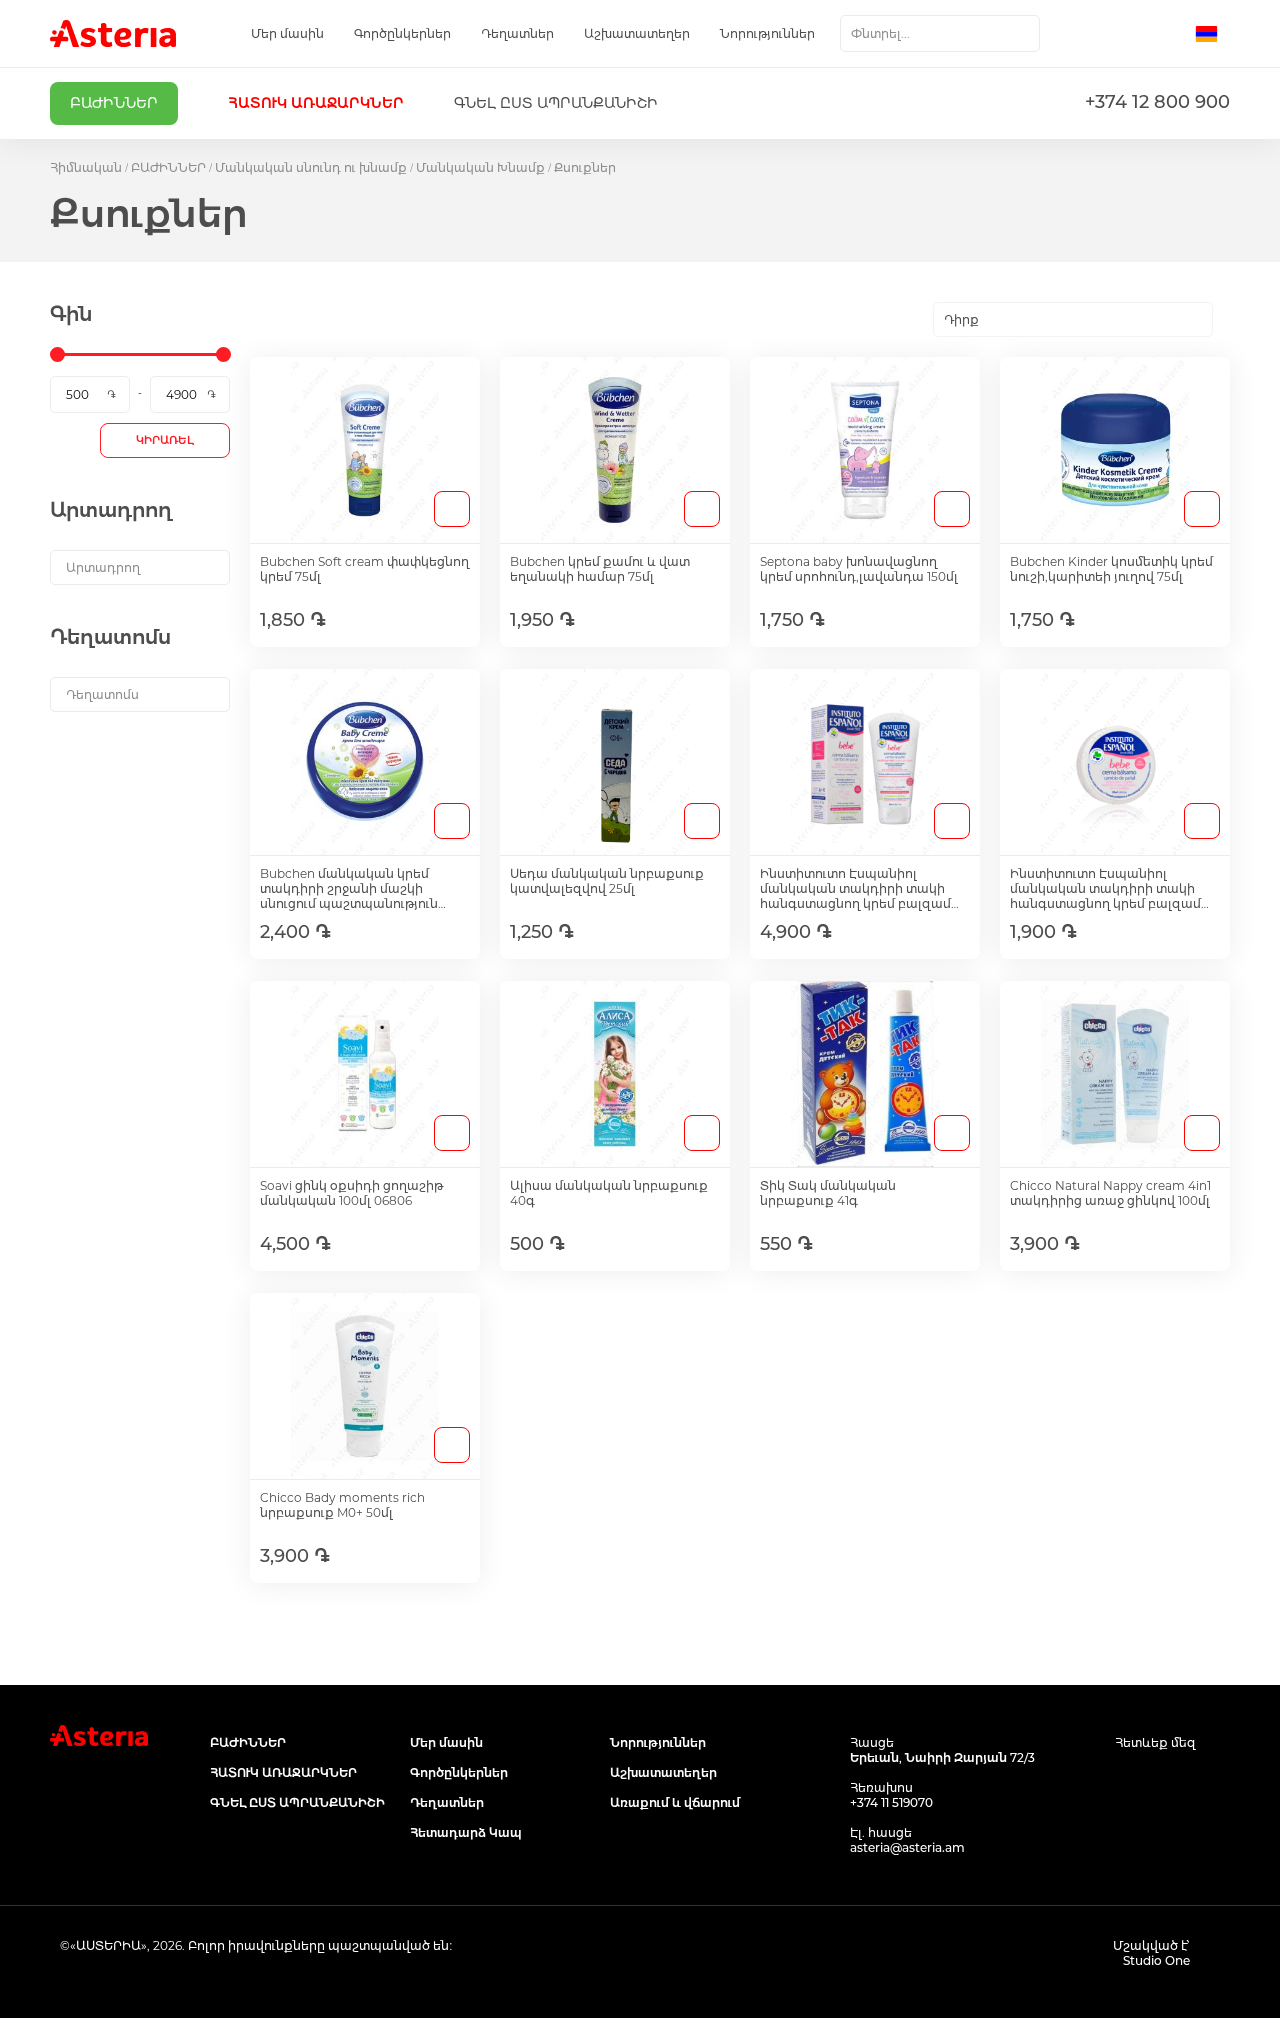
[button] (1212, 34)
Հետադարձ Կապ (466, 1832)
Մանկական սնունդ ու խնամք (311, 167)
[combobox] (940, 33)
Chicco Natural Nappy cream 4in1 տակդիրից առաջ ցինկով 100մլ (1110, 1193)
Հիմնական (86, 167)
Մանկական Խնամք (480, 167)
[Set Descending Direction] (1230, 320)
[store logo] (113, 33)
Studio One (1156, 1960)
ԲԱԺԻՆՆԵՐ (168, 167)
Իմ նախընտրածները (1127, 34)
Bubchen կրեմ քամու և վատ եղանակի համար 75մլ (600, 569)
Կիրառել (165, 440)
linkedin (1217, 1781)
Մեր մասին (287, 33)
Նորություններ (767, 33)
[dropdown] (140, 567)
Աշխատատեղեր (637, 33)
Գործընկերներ (402, 33)
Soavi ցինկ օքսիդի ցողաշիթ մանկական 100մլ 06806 (351, 1193)
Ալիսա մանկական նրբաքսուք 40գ (609, 1193)
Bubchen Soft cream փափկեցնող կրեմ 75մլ (364, 569)
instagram (1172, 1781)
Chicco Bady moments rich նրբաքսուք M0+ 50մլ (342, 1505)
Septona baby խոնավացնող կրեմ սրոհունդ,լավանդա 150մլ (859, 569)
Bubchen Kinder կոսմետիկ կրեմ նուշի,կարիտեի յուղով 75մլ (1111, 569)
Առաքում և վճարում (675, 1802)
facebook (1127, 1781)
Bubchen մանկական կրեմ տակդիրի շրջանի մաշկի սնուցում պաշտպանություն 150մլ (349, 888)
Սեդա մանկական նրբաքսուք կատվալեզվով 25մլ (607, 881)
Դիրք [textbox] (961, 319)
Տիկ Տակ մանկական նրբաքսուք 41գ (828, 1193)
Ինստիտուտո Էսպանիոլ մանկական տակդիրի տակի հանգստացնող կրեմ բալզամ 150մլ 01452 (855, 888)
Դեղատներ (517, 33)
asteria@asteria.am (907, 1847)
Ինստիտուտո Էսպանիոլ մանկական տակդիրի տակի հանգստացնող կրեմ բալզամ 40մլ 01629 (1105, 888)
